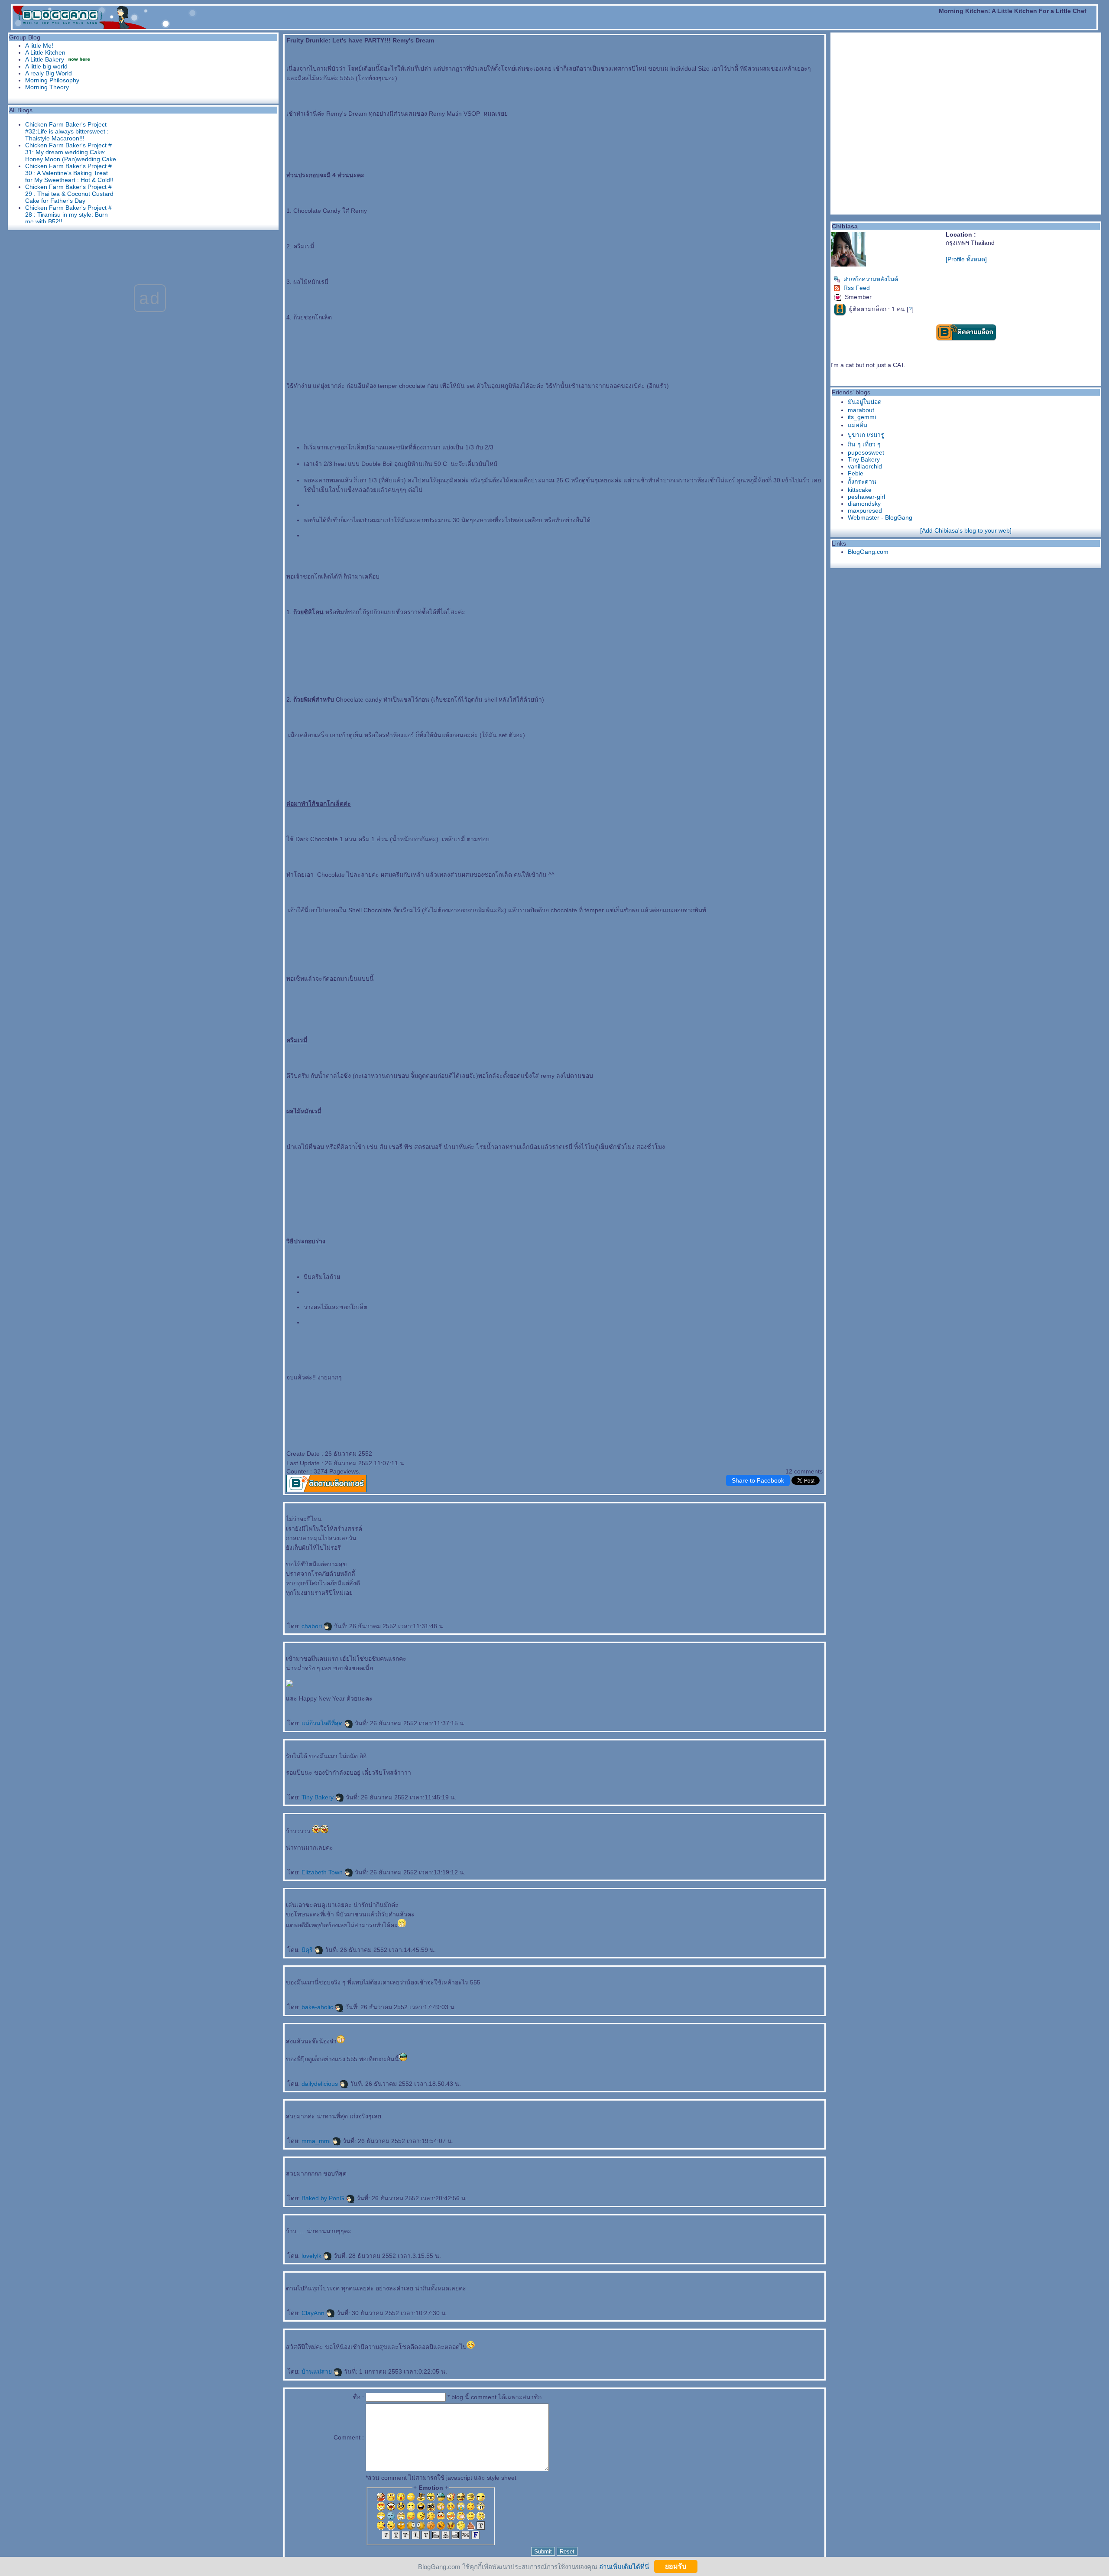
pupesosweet (866, 452)
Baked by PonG (324, 2198)
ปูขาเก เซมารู (866, 435)
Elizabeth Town (323, 1872)
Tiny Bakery (318, 1797)
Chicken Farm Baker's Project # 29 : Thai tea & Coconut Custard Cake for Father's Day (69, 194)
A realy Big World (49, 73)
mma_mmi (317, 2141)
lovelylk (312, 2256)
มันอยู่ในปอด (865, 402)
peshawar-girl (866, 497)
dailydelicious (321, 2084)
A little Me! (39, 46)
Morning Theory (47, 87)
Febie (856, 473)
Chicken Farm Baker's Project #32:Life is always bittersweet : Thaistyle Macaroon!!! (67, 131)
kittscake (860, 490)
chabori (313, 1626)
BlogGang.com (868, 552)
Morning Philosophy (52, 80)
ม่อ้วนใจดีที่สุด (323, 1723)
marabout (861, 410)
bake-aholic (318, 2007)
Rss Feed (857, 288)
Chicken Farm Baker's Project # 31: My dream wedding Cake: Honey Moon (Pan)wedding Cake (71, 152)
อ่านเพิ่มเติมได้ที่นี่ (624, 2566)
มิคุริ (308, 1950)
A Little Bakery (45, 59)
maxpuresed (865, 511)
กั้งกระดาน (862, 481)
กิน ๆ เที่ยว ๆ (864, 444)
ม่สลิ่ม (858, 425)
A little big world (46, 66)
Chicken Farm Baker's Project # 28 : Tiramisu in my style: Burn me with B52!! (68, 215)
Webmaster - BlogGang (880, 517)
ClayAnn (314, 2313)
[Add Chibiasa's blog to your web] (966, 530)
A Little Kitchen (45, 52)
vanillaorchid (865, 466)
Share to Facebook (758, 1480)
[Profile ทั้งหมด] (966, 259)
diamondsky (864, 504)
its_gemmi (862, 417)
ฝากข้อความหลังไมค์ (871, 279)
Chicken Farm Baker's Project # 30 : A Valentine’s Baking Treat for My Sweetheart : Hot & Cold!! (69, 173)
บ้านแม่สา (318, 2371)
